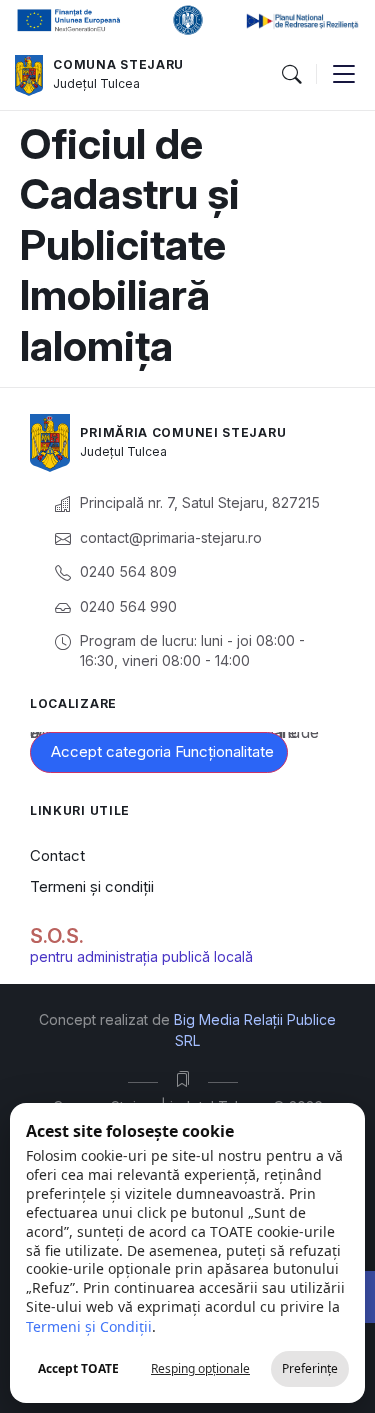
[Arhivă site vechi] (187, 1079)
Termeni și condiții (92, 886)
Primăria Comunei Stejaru (183, 432)
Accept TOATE (78, 1368)
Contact (57, 855)
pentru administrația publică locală (141, 956)
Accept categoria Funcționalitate (162, 751)
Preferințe (310, 1368)
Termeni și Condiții (89, 1326)
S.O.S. (57, 936)
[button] (291, 75)
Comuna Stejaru (118, 64)
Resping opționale (200, 1368)
